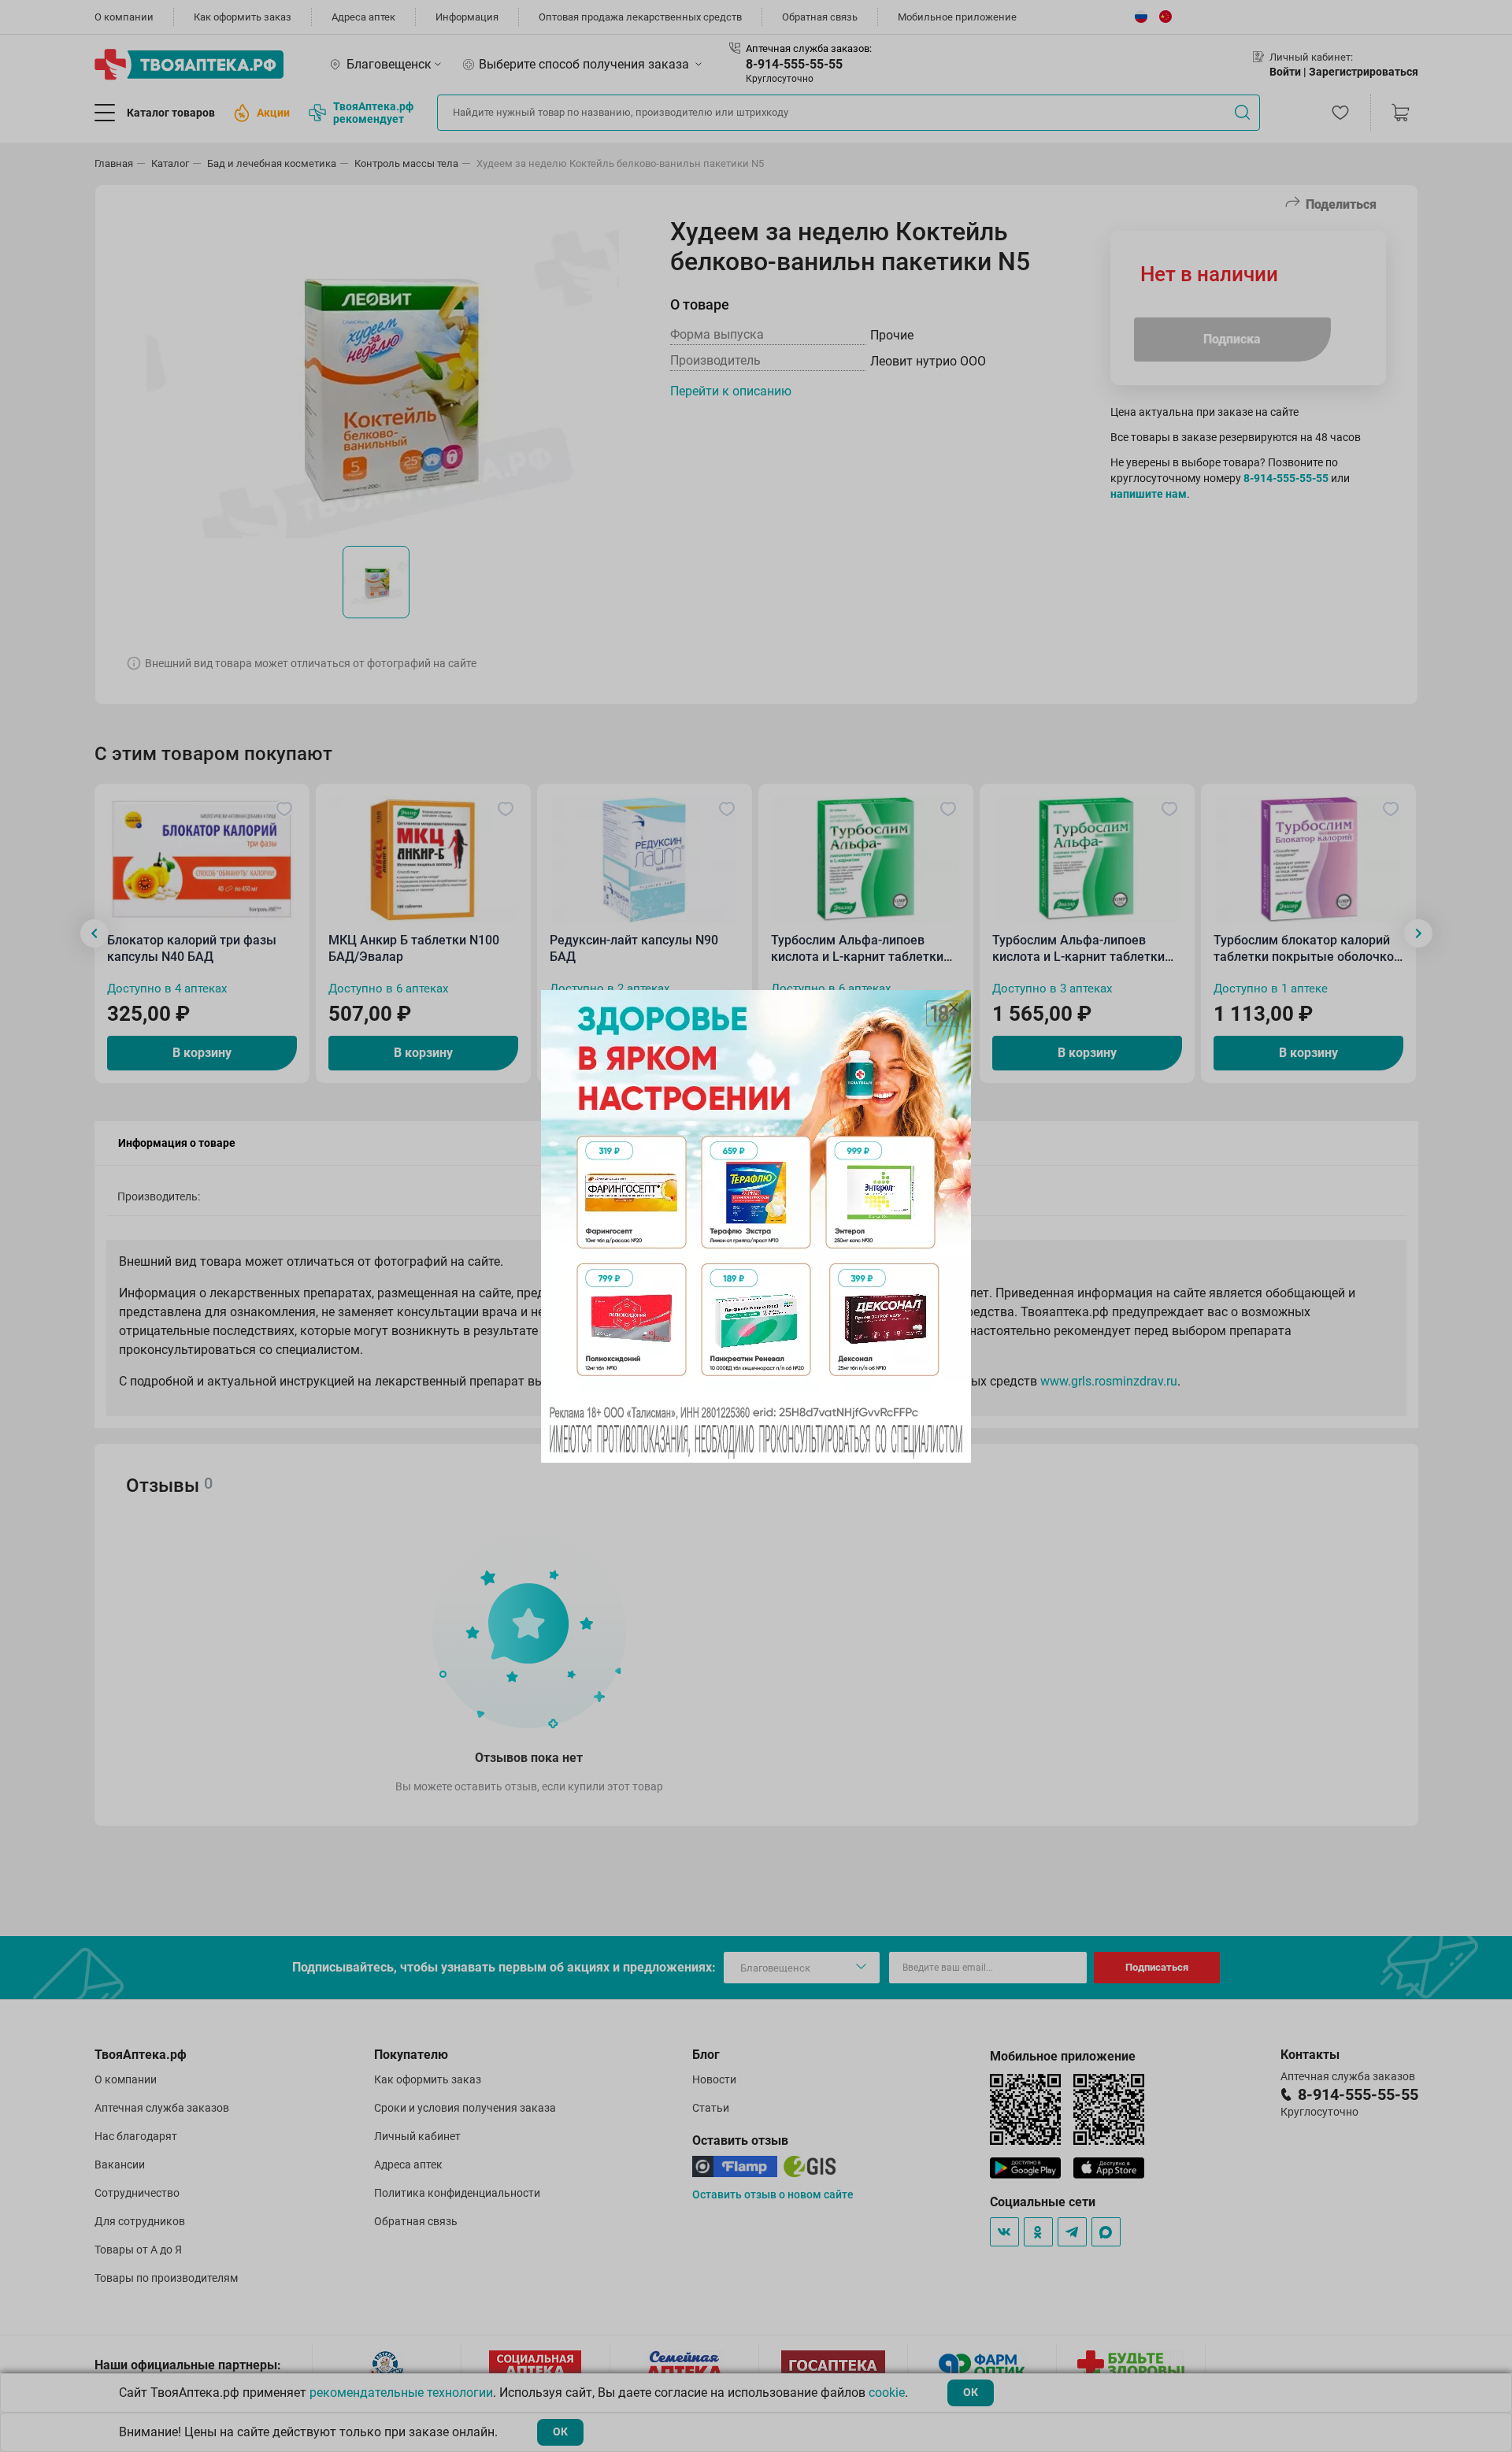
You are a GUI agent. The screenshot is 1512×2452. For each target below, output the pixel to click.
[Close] (954, 1007)
